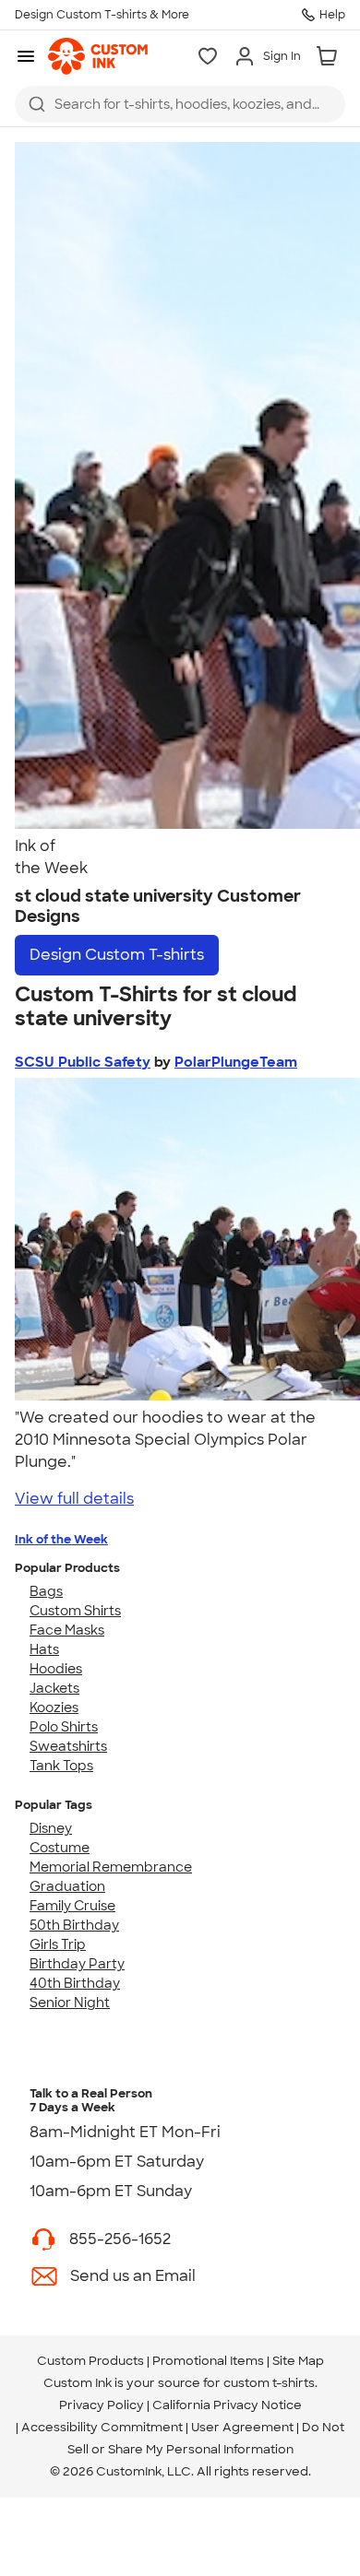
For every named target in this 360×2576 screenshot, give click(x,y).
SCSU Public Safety (83, 1062)
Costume (60, 1848)
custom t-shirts (269, 2383)
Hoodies (56, 1669)
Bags (46, 1591)
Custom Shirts (75, 1611)
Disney (51, 1828)
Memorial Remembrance (111, 1867)
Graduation (67, 1886)
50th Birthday (74, 1925)
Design (117, 955)
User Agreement (242, 2427)
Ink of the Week (61, 1539)
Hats (44, 1649)
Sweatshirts (68, 1746)
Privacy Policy (102, 2405)
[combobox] (180, 104)
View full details (74, 1499)
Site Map (298, 2361)
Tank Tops (61, 1766)
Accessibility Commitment (102, 2427)
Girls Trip (58, 1944)
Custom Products (90, 2361)
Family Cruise (72, 1906)
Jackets (54, 1688)
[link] (98, 56)
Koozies (54, 1707)
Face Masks (67, 1630)
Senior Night (70, 2003)
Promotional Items (208, 2361)
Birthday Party (77, 1964)
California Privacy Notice (227, 2405)
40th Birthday (75, 1983)
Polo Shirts (64, 1727)
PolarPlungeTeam (236, 1062)
